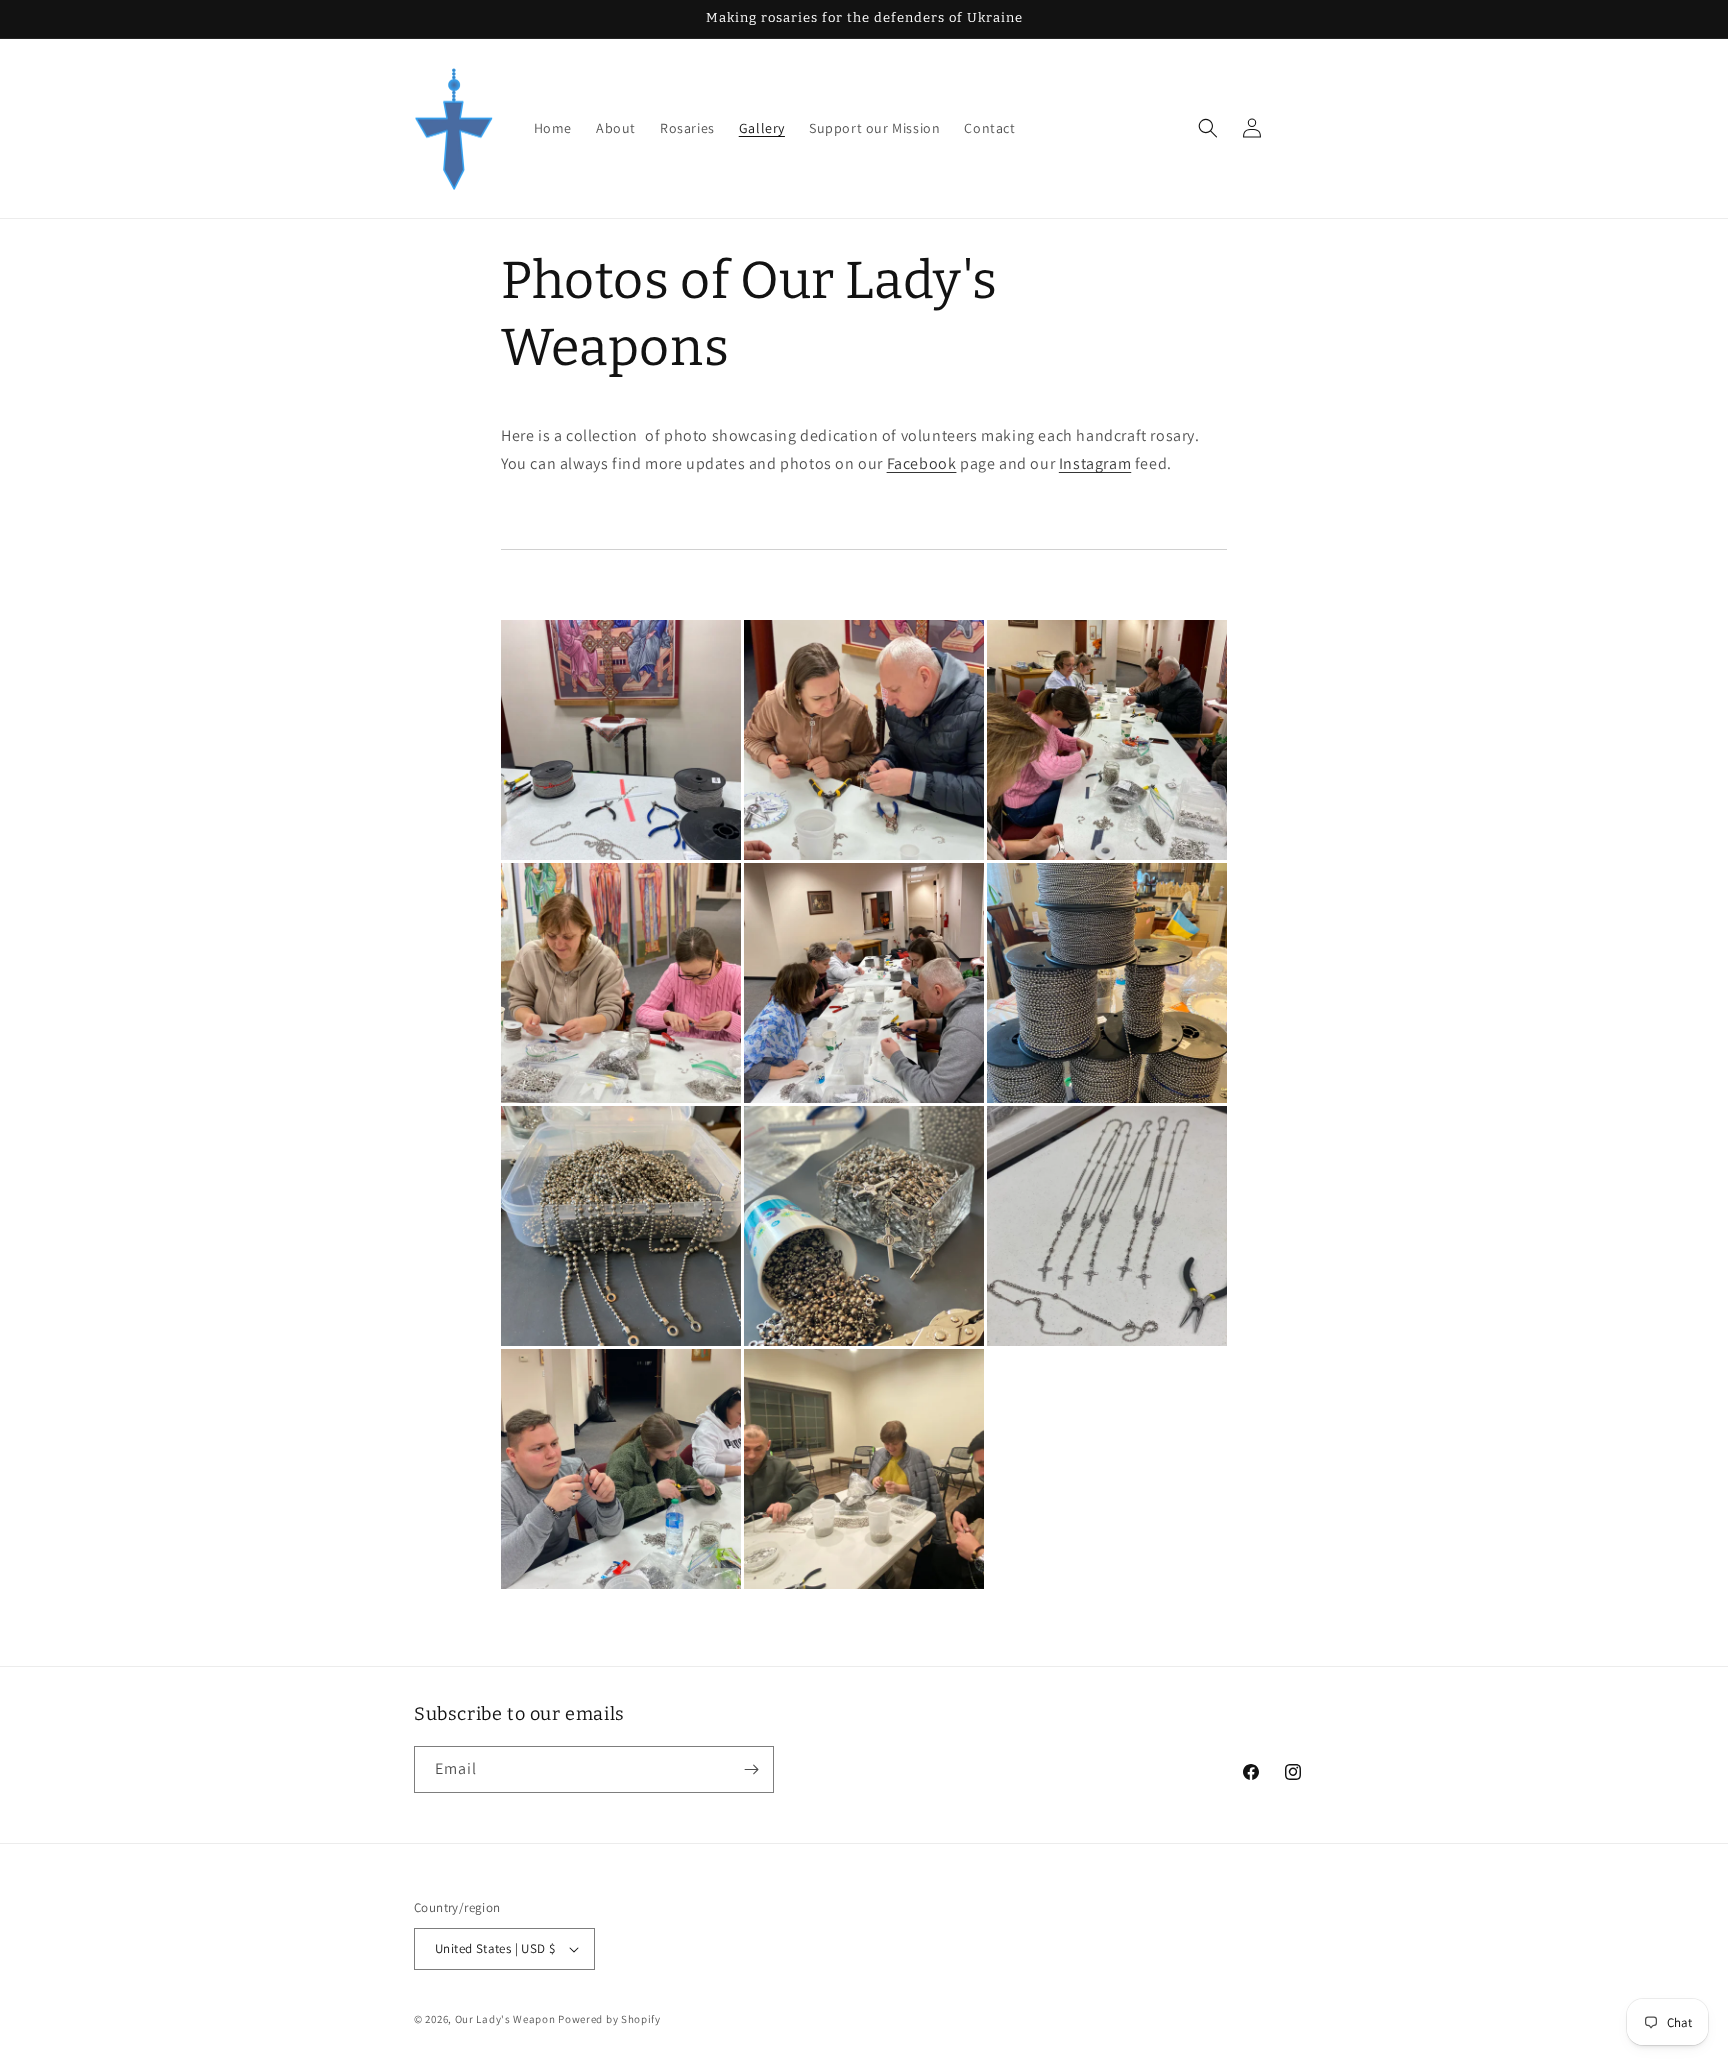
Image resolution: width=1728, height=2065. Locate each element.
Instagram (1095, 463)
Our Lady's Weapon (505, 2019)
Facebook (922, 463)
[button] (1208, 128)
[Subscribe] (751, 1769)
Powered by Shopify (609, 2019)
